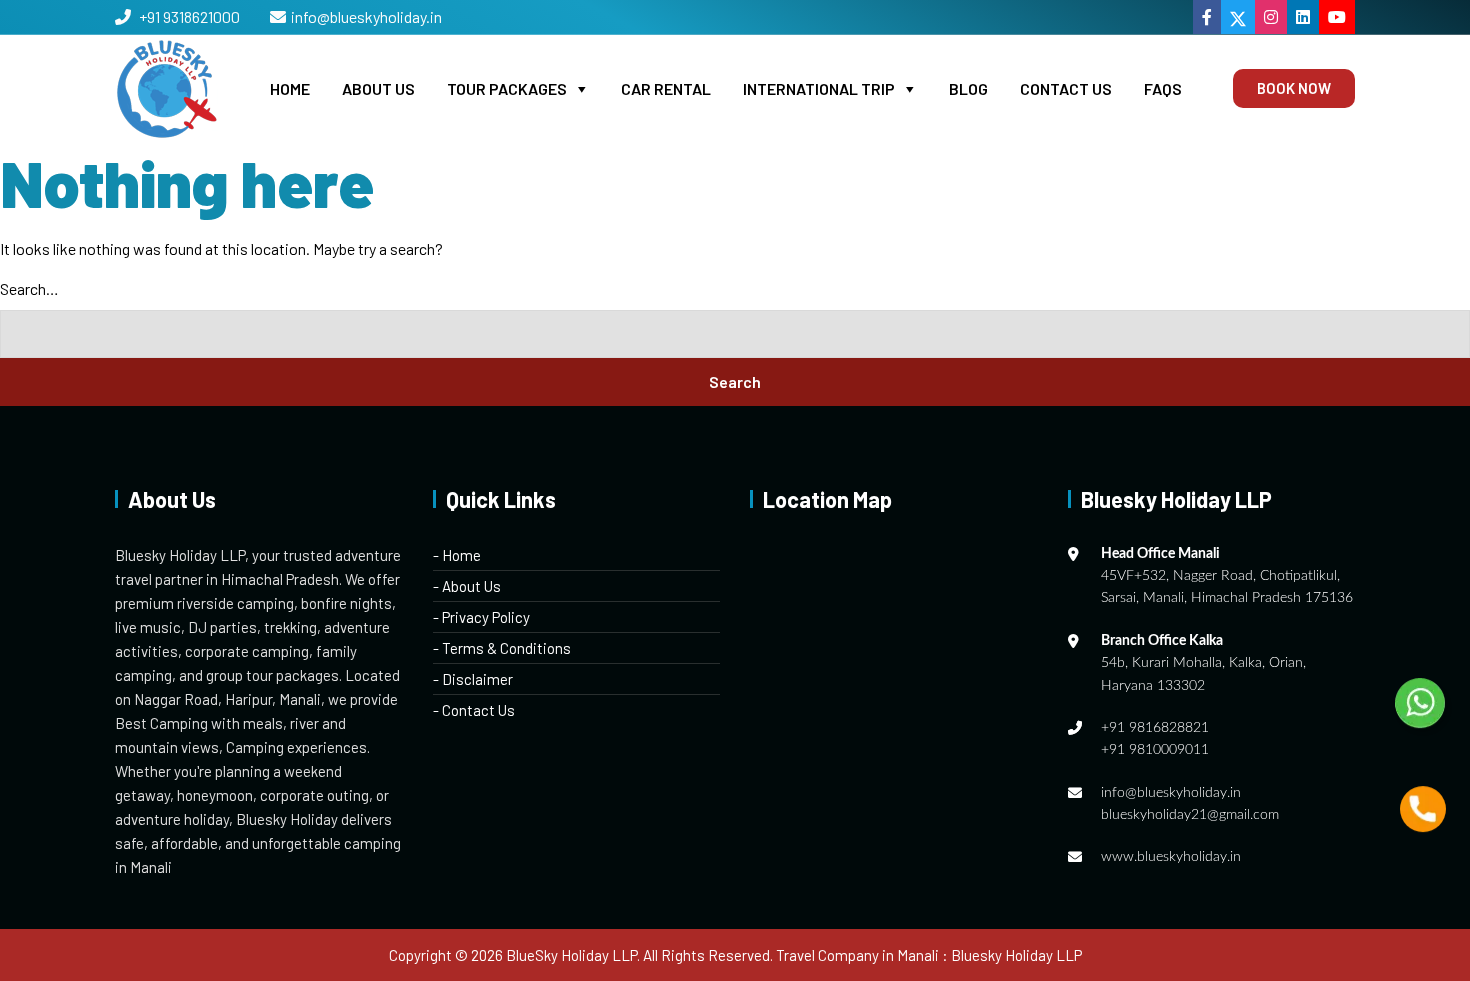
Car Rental (666, 88)
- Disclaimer (473, 679)
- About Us (467, 586)
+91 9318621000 (188, 16)
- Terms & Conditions (502, 648)
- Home (457, 555)
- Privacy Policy (481, 617)
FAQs (1163, 88)
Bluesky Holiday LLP (1016, 955)
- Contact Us (474, 710)
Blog (968, 88)
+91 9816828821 (1155, 728)
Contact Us (1066, 88)
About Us (378, 88)
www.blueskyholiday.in (1171, 857)
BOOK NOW (1294, 88)
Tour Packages (507, 88)
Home (290, 88)
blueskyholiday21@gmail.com (1190, 815)
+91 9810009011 (1155, 750)
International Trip (819, 88)
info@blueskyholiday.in (366, 16)
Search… (29, 288)
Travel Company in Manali (857, 955)
